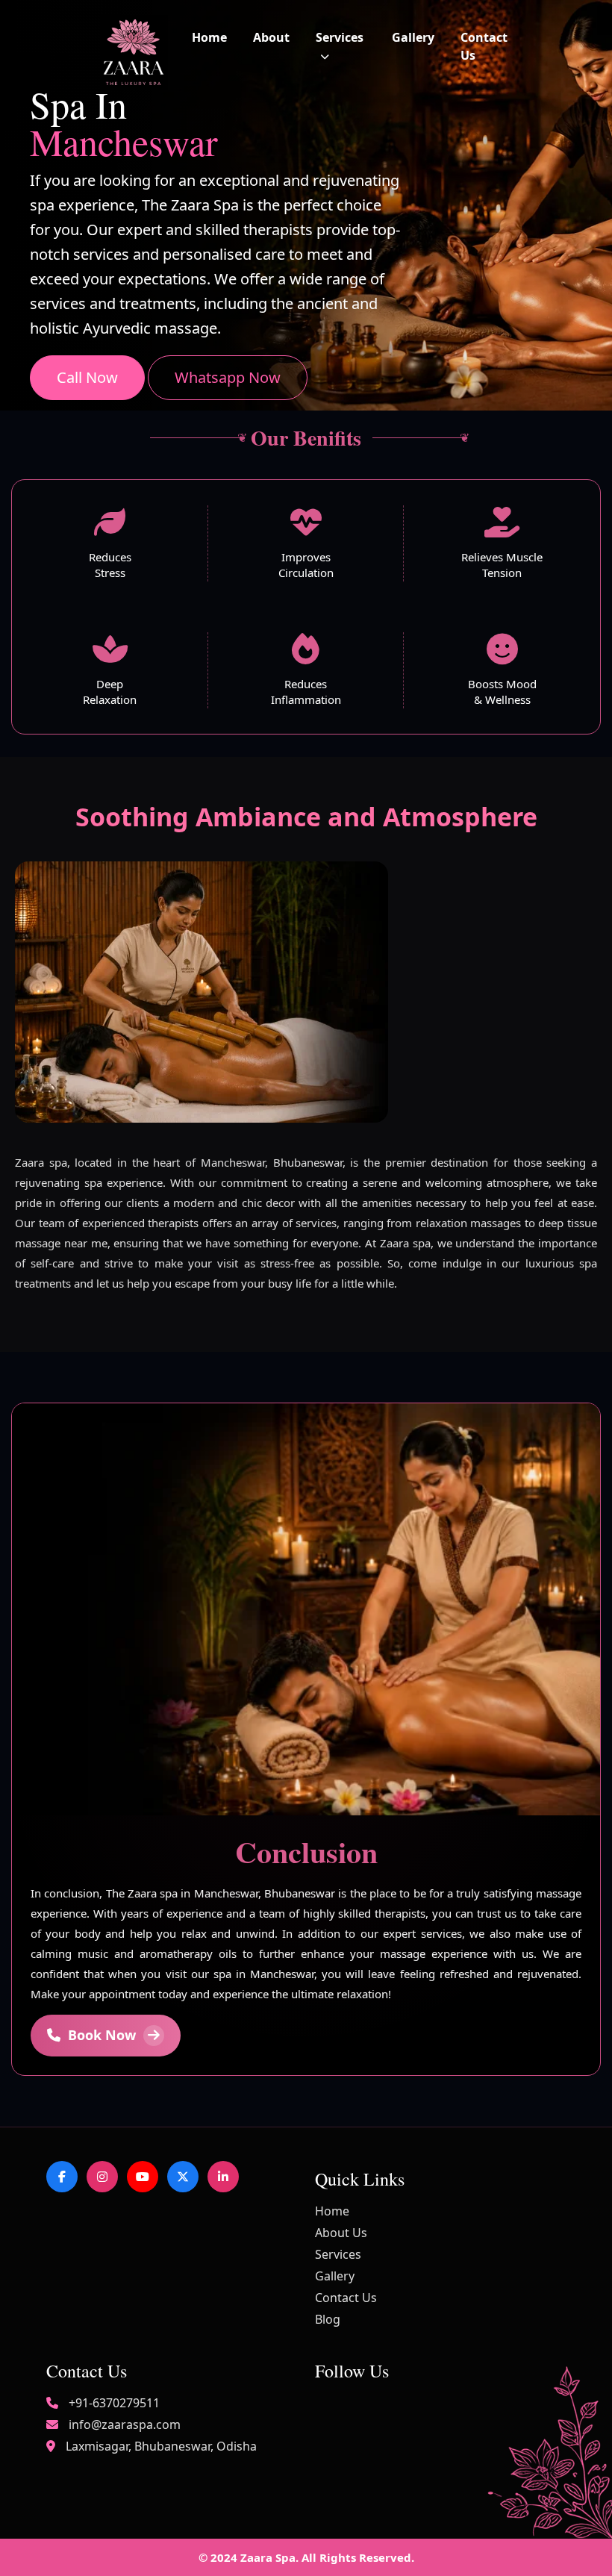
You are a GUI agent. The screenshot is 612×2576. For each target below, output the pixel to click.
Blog (328, 2319)
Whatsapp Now (228, 377)
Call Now (87, 377)
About (271, 37)
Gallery (413, 37)
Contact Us (346, 2298)
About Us (341, 2233)
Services (338, 2254)
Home (209, 37)
